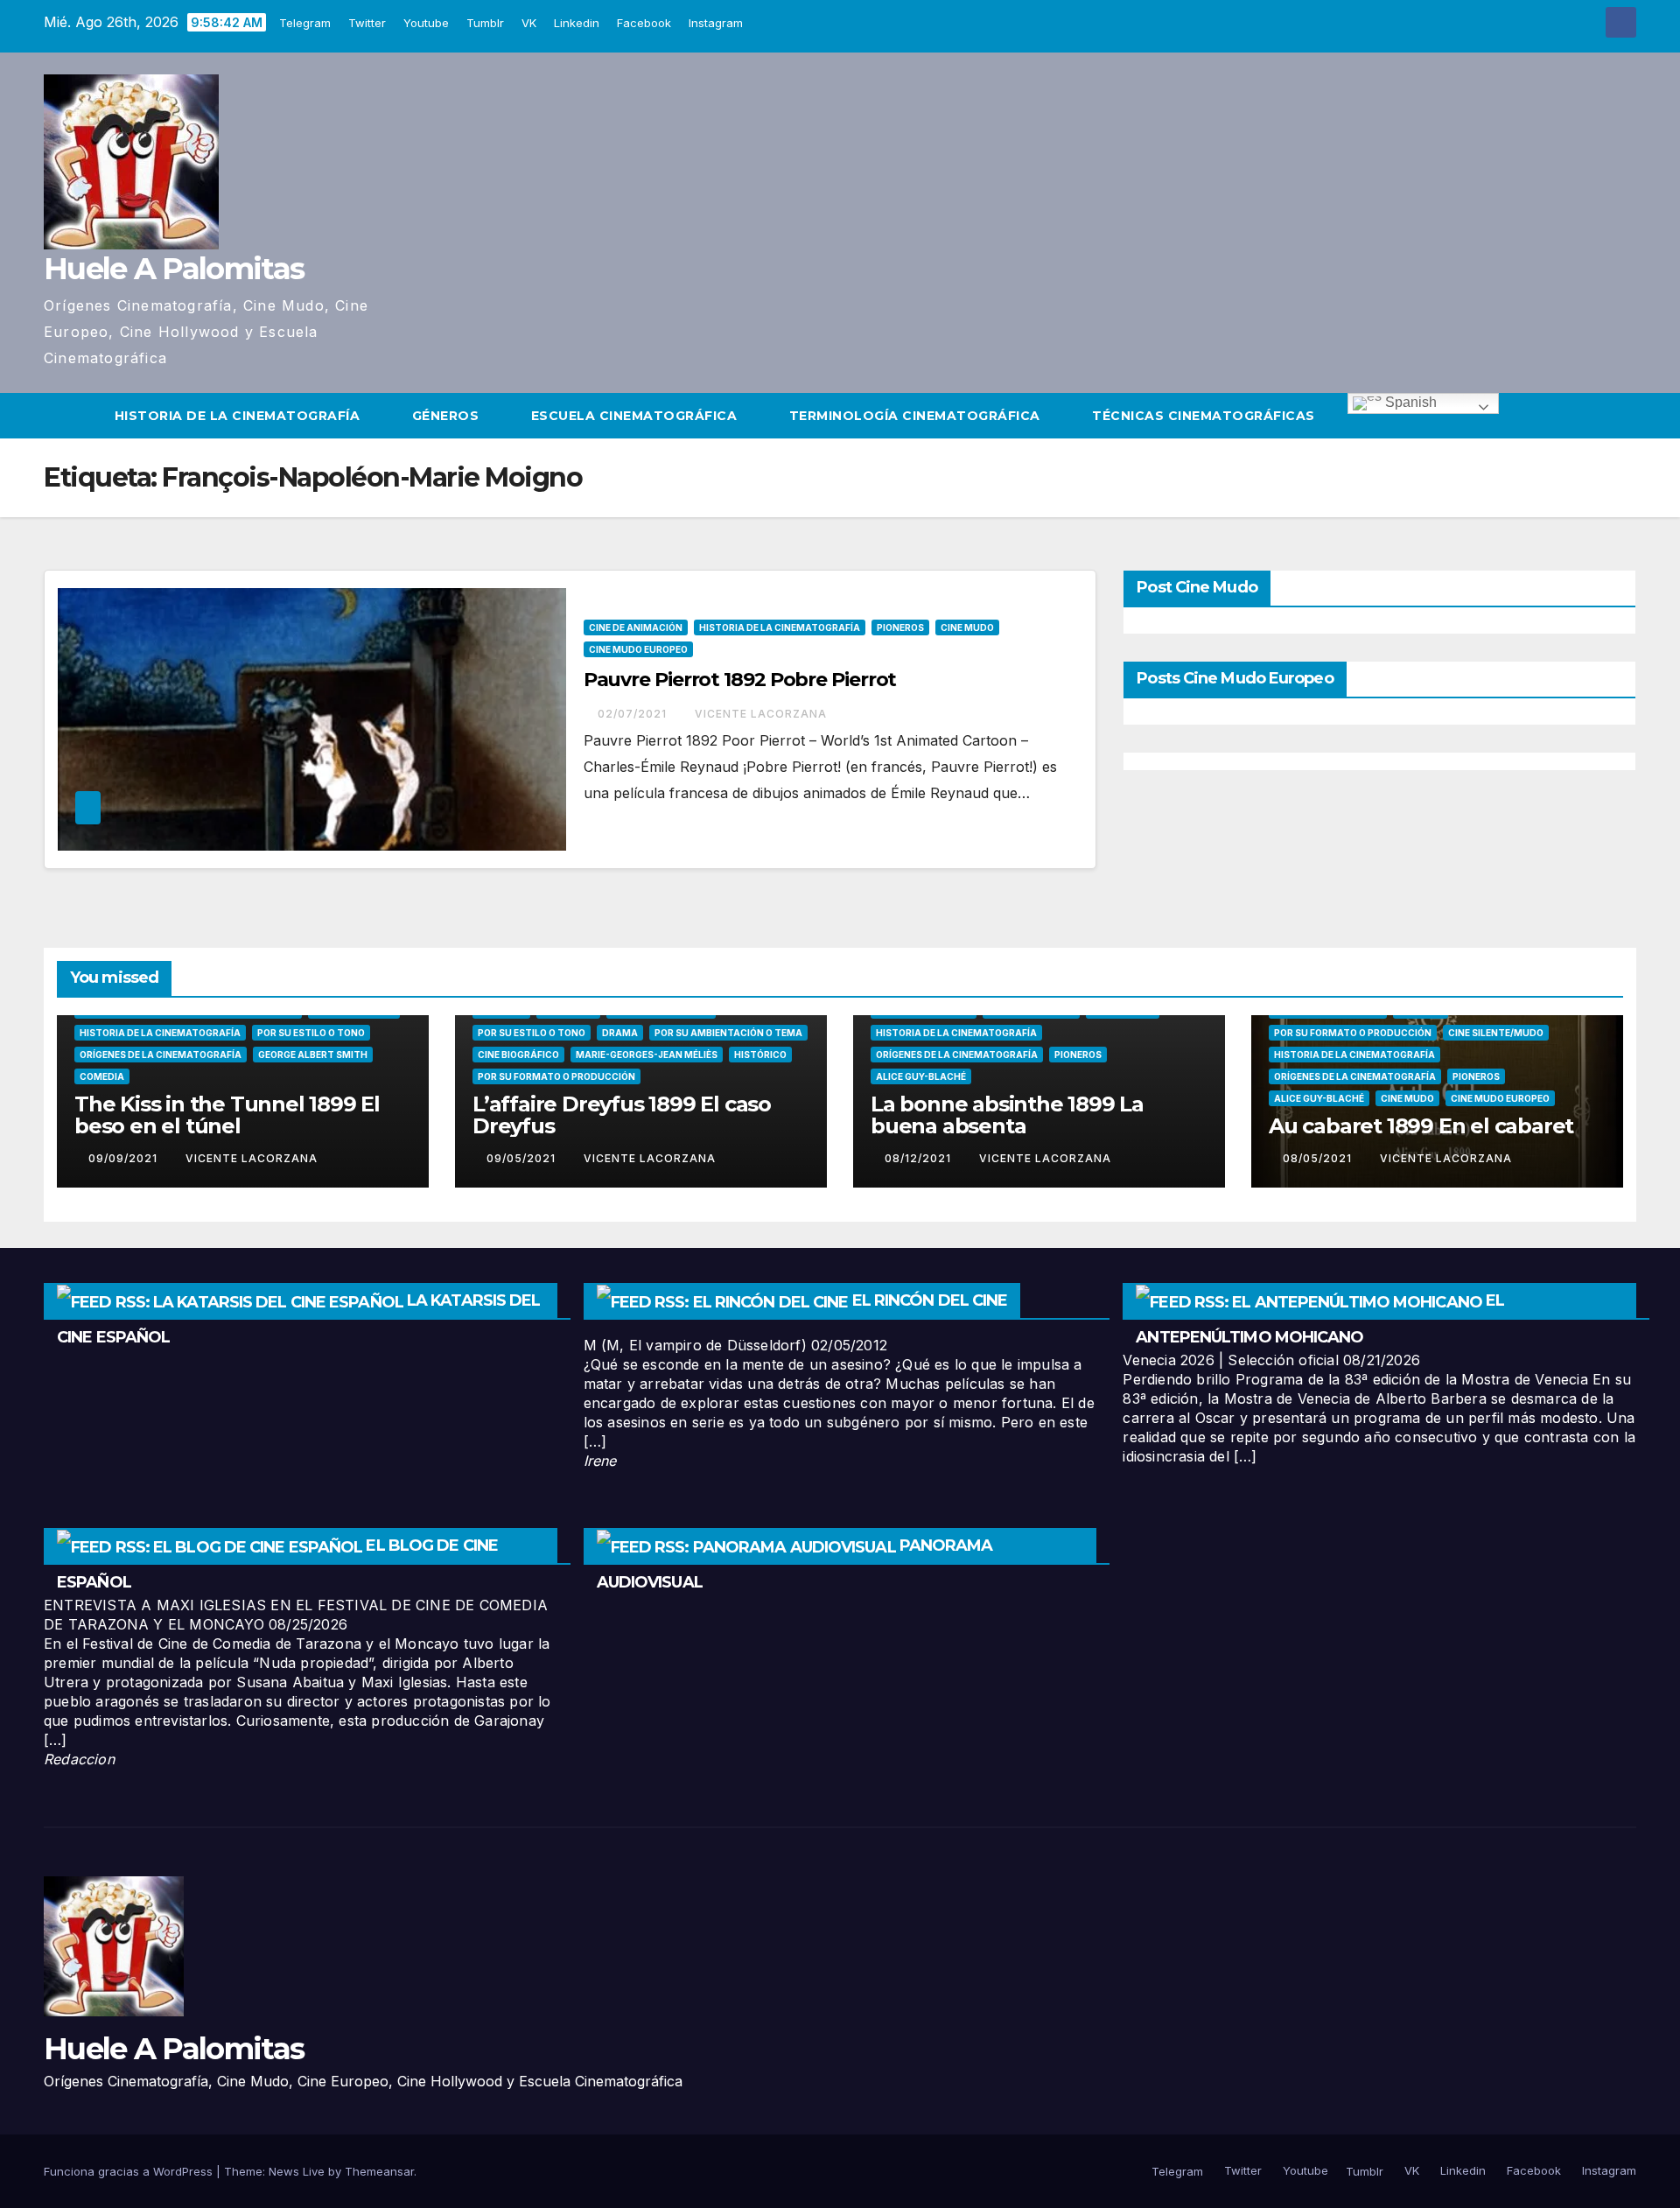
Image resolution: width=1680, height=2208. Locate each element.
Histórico (760, 1055)
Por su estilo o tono (311, 1033)
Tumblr (485, 23)
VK (529, 23)
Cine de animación (636, 627)
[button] (1624, 416)
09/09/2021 (125, 1158)
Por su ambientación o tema (728, 1033)
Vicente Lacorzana (761, 714)
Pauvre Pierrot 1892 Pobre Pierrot (740, 680)
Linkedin (577, 23)
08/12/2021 (920, 1158)
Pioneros (900, 627)
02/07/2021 (634, 714)
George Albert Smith (313, 1055)
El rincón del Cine (930, 1300)
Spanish (1409, 402)
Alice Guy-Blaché (921, 1076)
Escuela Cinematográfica (636, 416)
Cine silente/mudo (1496, 1033)
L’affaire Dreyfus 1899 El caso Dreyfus (622, 1115)
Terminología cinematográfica (917, 416)
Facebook (644, 23)
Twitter (367, 23)
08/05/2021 (1319, 1158)
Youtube (426, 23)
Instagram (716, 23)
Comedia (102, 1076)
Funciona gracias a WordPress (130, 2171)
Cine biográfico (518, 1055)
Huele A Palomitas (174, 269)
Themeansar (379, 2171)
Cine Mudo (967, 627)
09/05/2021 (523, 1158)
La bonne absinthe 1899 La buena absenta (1007, 1115)
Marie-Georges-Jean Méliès (647, 1055)
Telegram (305, 23)
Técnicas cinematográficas (1205, 416)
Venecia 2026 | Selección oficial (1230, 1360)
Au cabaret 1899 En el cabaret (1421, 1126)
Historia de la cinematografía (239, 416)
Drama (620, 1033)
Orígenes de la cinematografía (161, 1055)
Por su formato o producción (556, 1076)
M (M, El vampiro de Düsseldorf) (695, 1345)
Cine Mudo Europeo (638, 649)
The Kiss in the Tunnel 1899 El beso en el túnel (227, 1115)
